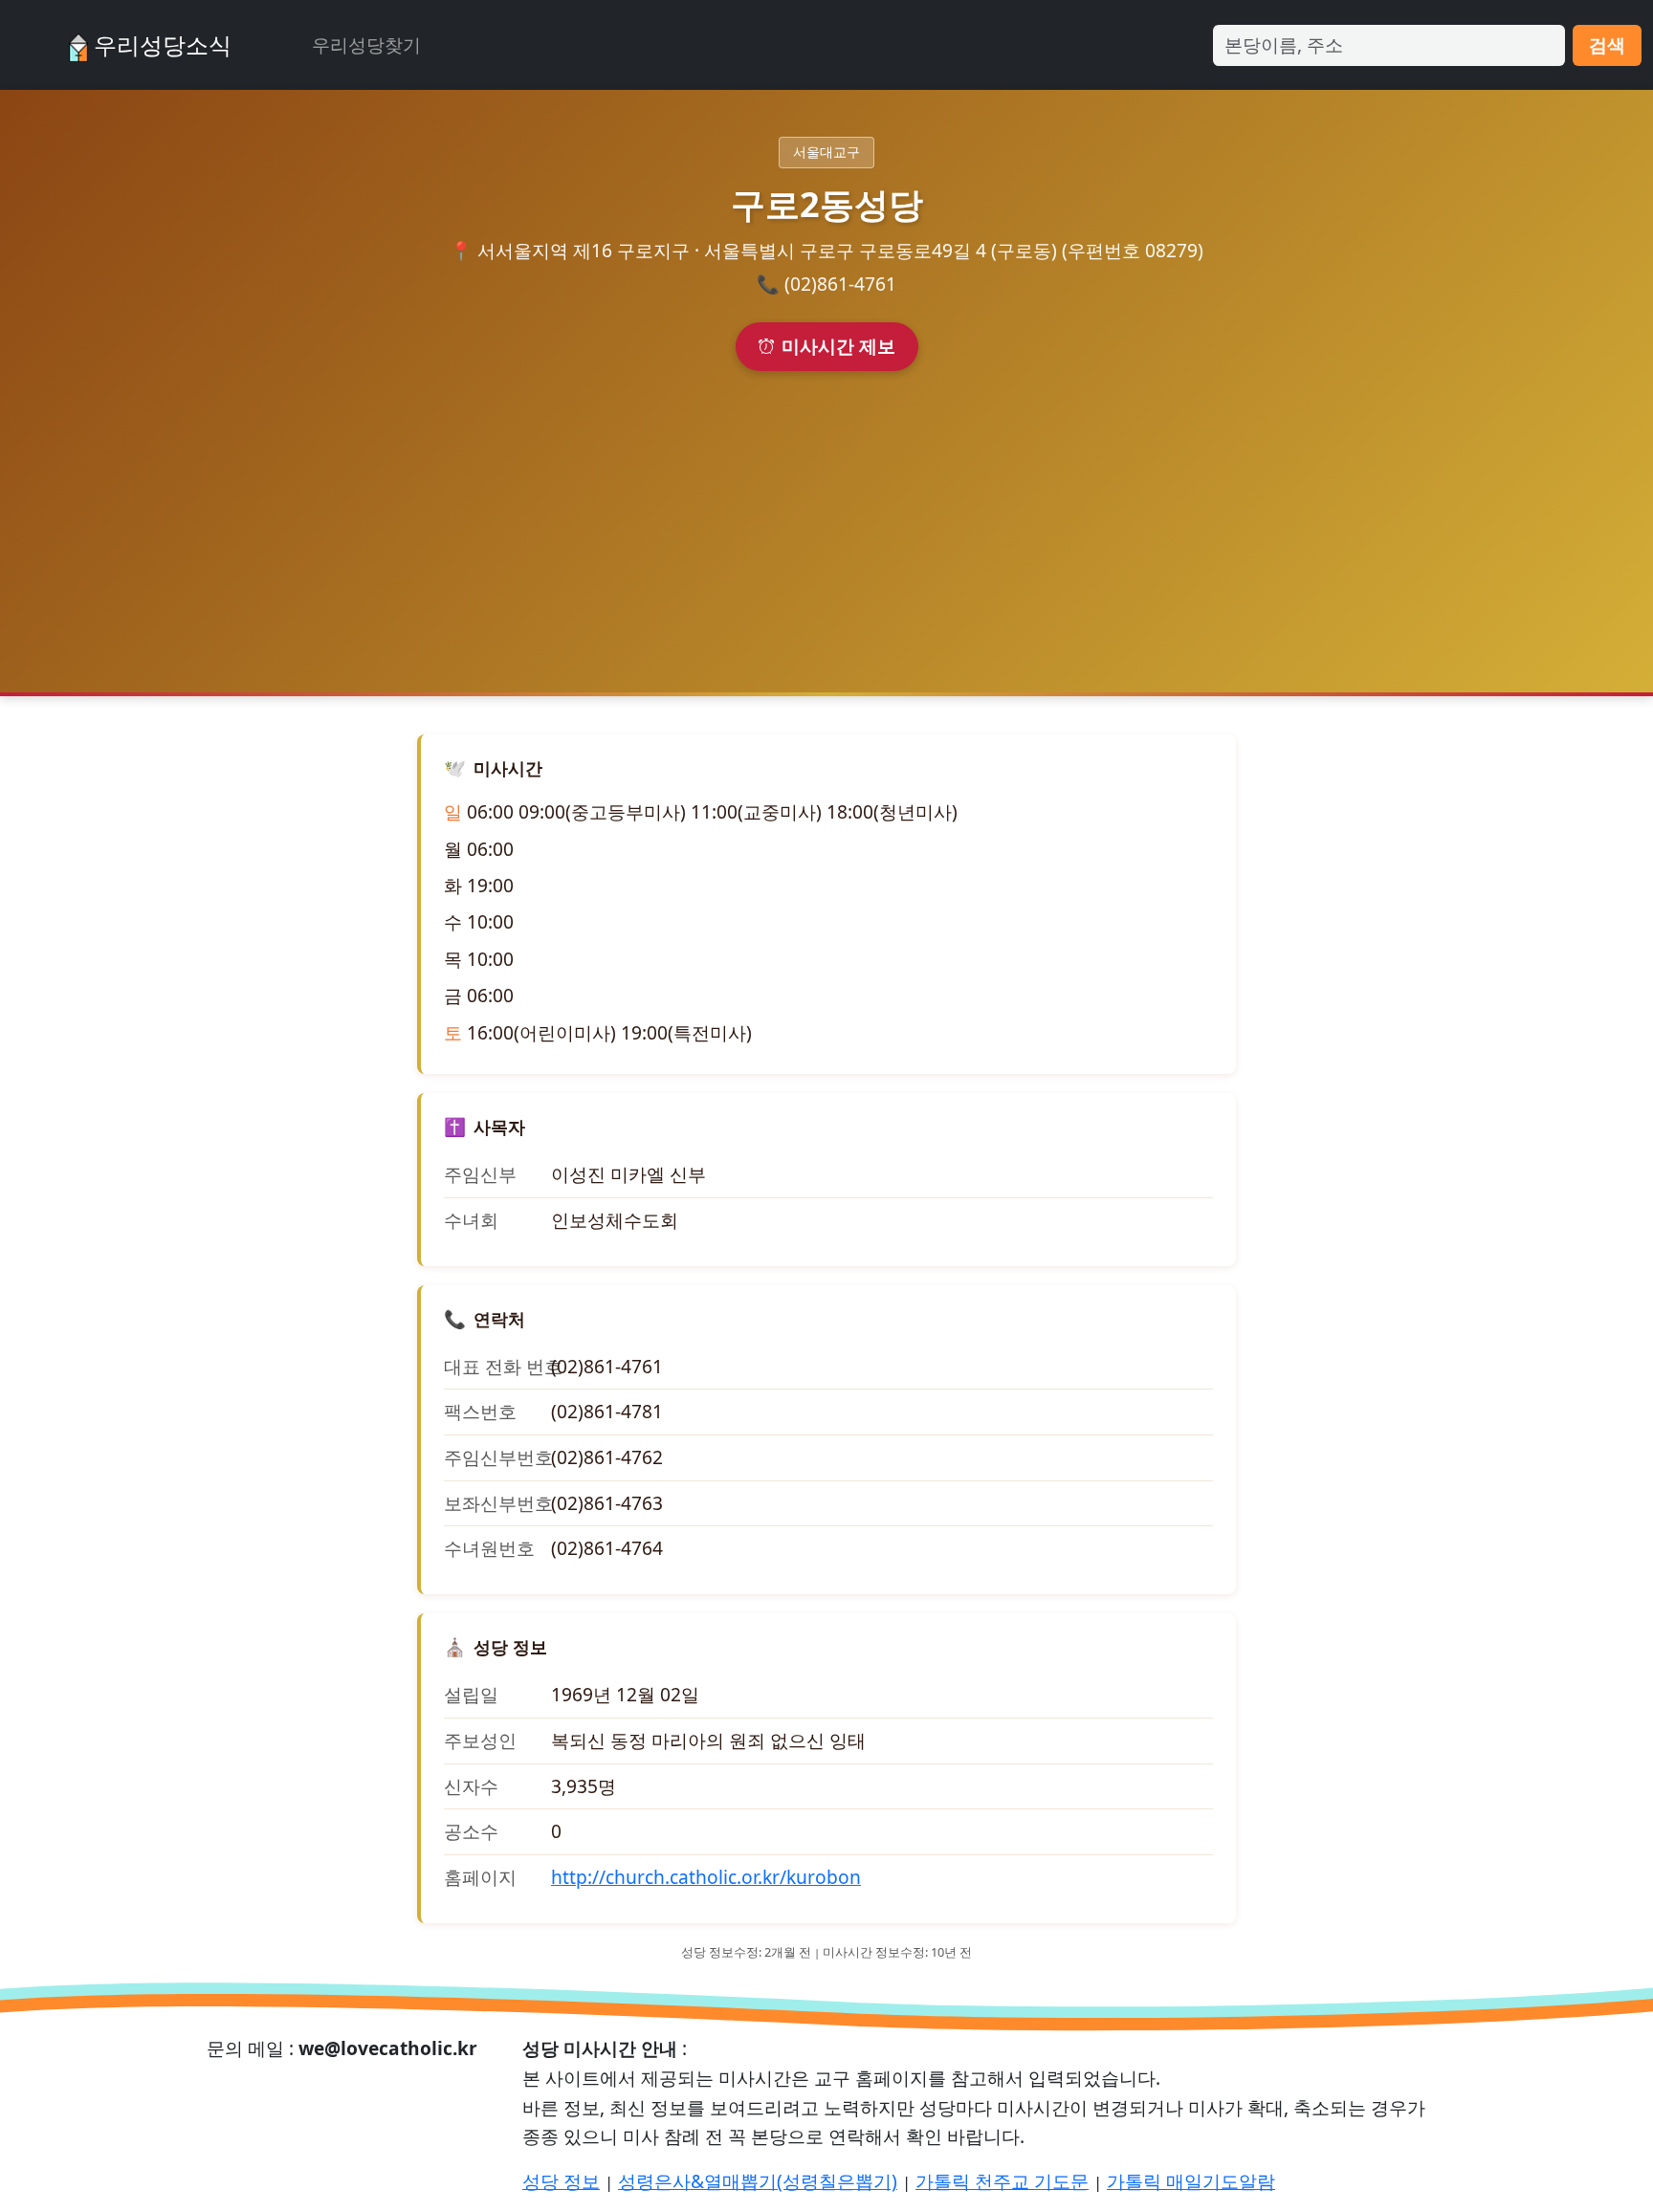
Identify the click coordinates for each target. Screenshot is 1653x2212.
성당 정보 (561, 2181)
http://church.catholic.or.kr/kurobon (706, 1877)
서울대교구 (826, 152)
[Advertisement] (826, 515)
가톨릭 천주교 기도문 (1002, 2181)
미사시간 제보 (838, 346)
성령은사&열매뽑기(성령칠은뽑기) (758, 2181)
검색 (1607, 44)
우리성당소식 (160, 44)
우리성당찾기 (366, 44)
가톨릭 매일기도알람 (1191, 2181)
